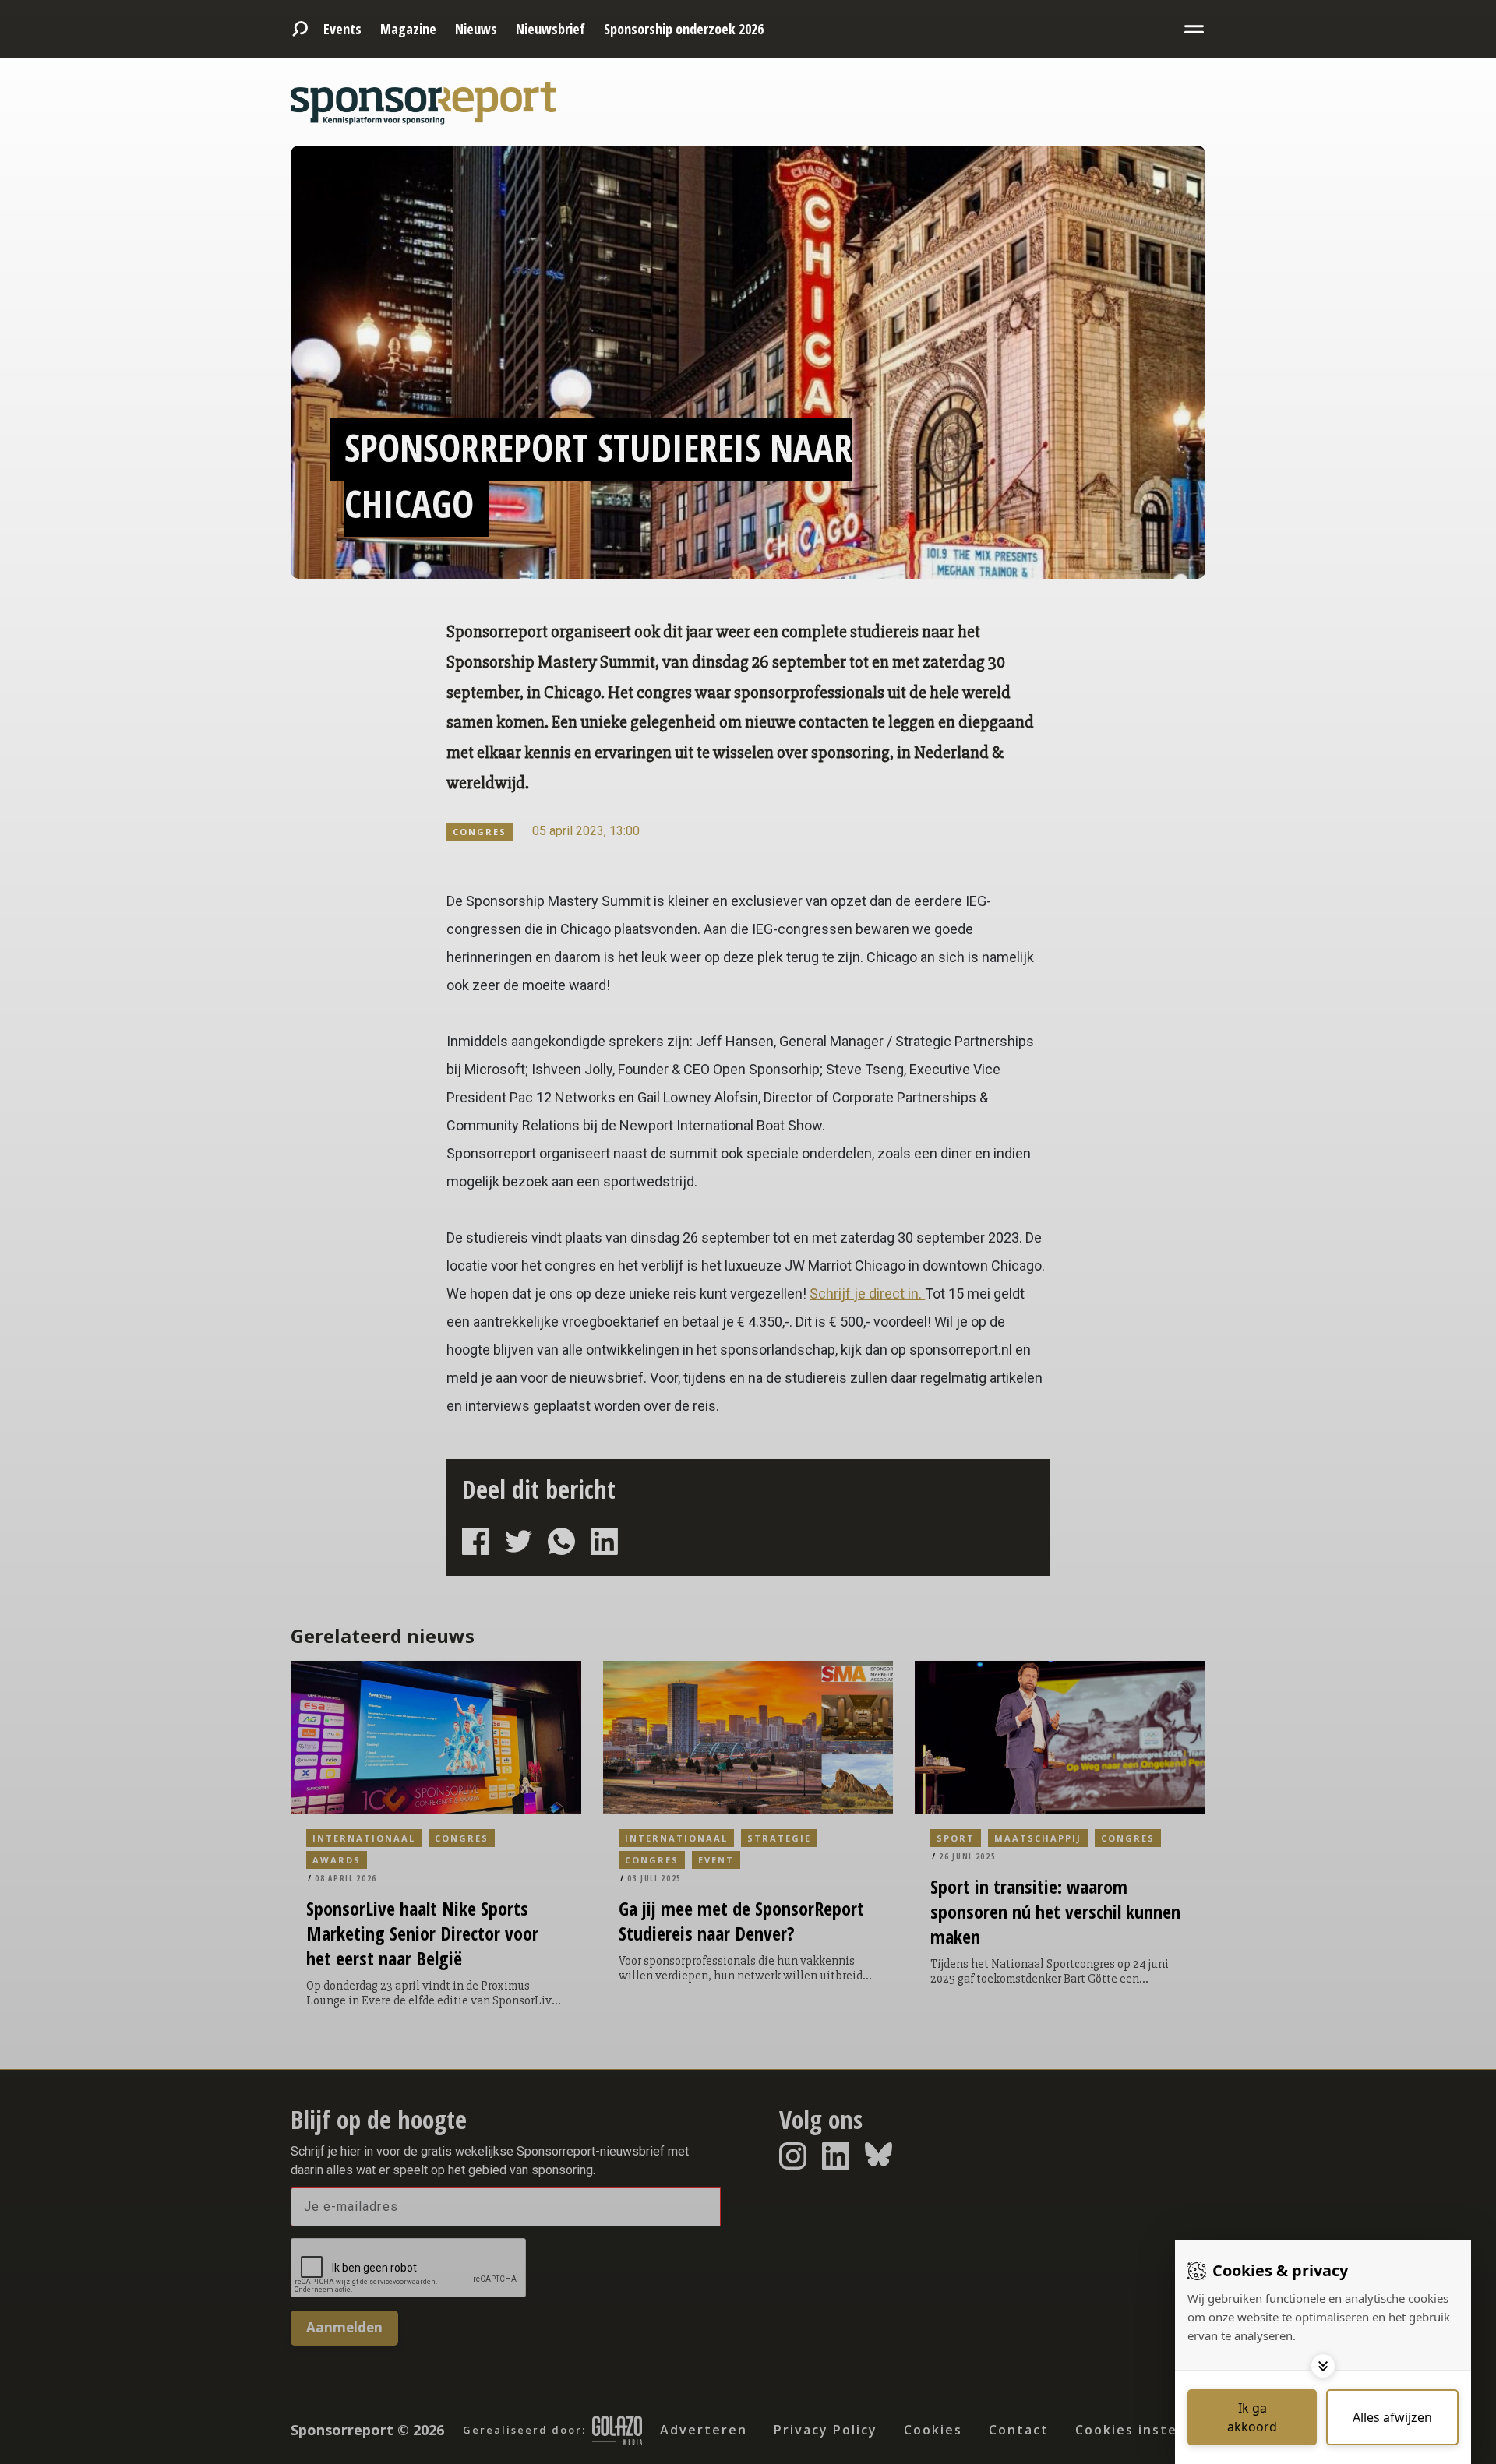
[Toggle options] (1323, 2366)
